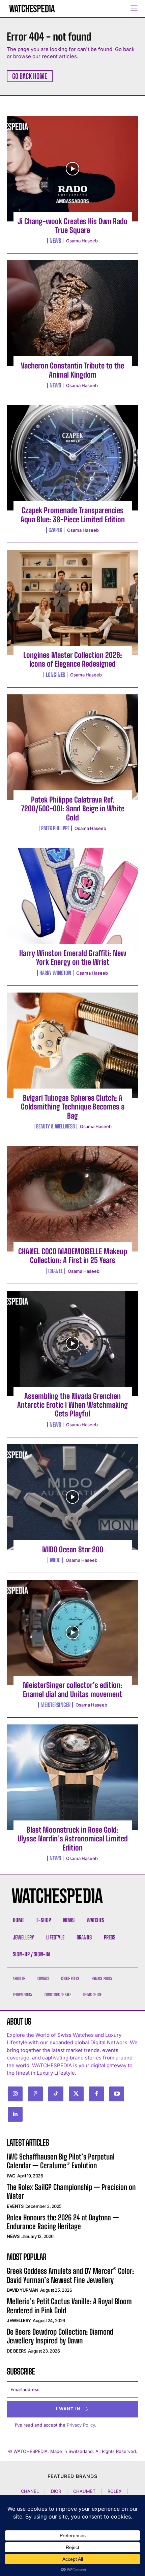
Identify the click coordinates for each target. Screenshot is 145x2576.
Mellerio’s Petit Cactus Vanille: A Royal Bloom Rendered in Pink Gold (69, 2306)
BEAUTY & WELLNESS (55, 1126)
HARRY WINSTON (55, 973)
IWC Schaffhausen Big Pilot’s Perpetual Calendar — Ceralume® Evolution (61, 2161)
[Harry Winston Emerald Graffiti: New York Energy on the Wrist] (72, 901)
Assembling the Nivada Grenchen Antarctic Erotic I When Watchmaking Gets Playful (72, 1405)
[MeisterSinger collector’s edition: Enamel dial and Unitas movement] (72, 1632)
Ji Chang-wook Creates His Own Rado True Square (72, 226)
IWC (11, 2176)
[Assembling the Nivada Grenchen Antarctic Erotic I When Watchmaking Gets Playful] (72, 1343)
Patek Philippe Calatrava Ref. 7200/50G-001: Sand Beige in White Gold (73, 809)
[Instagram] (15, 2094)
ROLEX (114, 2491)
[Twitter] (76, 2094)
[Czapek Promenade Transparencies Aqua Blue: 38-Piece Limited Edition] (72, 458)
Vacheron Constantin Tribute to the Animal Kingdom (72, 370)
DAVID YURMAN (22, 2290)
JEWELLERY (19, 2320)
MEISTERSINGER (55, 1705)
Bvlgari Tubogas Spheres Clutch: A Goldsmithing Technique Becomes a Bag (73, 1107)
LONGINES (55, 675)
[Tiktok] (56, 2094)
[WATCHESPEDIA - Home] (32, 8)
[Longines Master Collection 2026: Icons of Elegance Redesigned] (72, 602)
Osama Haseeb (82, 241)
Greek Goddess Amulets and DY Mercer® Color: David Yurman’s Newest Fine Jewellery (70, 2275)
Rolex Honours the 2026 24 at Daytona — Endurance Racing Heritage (63, 2222)
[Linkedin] (15, 2114)
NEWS (55, 241)
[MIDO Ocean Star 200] (72, 1497)
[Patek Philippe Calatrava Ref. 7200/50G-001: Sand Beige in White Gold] (72, 747)
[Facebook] (96, 2094)
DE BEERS (16, 2351)
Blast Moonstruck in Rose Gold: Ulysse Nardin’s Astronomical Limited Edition (73, 1839)
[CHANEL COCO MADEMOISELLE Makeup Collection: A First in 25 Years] (72, 1199)
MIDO (55, 1560)
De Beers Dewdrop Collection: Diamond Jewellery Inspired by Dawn (60, 2336)
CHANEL (55, 1271)
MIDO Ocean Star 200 (73, 1549)
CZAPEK (55, 530)
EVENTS (15, 2206)
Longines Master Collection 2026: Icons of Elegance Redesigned (73, 659)
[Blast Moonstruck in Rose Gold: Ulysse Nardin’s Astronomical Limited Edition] (72, 1777)
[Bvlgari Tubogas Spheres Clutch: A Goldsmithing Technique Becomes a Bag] (72, 1045)
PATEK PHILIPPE (55, 828)
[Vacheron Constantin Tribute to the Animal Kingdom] (72, 313)
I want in (68, 2409)
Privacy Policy (81, 2425)
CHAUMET (84, 2491)
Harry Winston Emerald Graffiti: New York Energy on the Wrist (73, 958)
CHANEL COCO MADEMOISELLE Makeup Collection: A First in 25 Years (73, 1256)
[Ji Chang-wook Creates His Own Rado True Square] (72, 169)
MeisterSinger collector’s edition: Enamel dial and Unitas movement (73, 1689)
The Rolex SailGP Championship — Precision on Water (71, 2191)
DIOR (56, 2491)
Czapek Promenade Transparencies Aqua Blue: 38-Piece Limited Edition (73, 515)
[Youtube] (117, 2094)
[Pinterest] (35, 2094)
